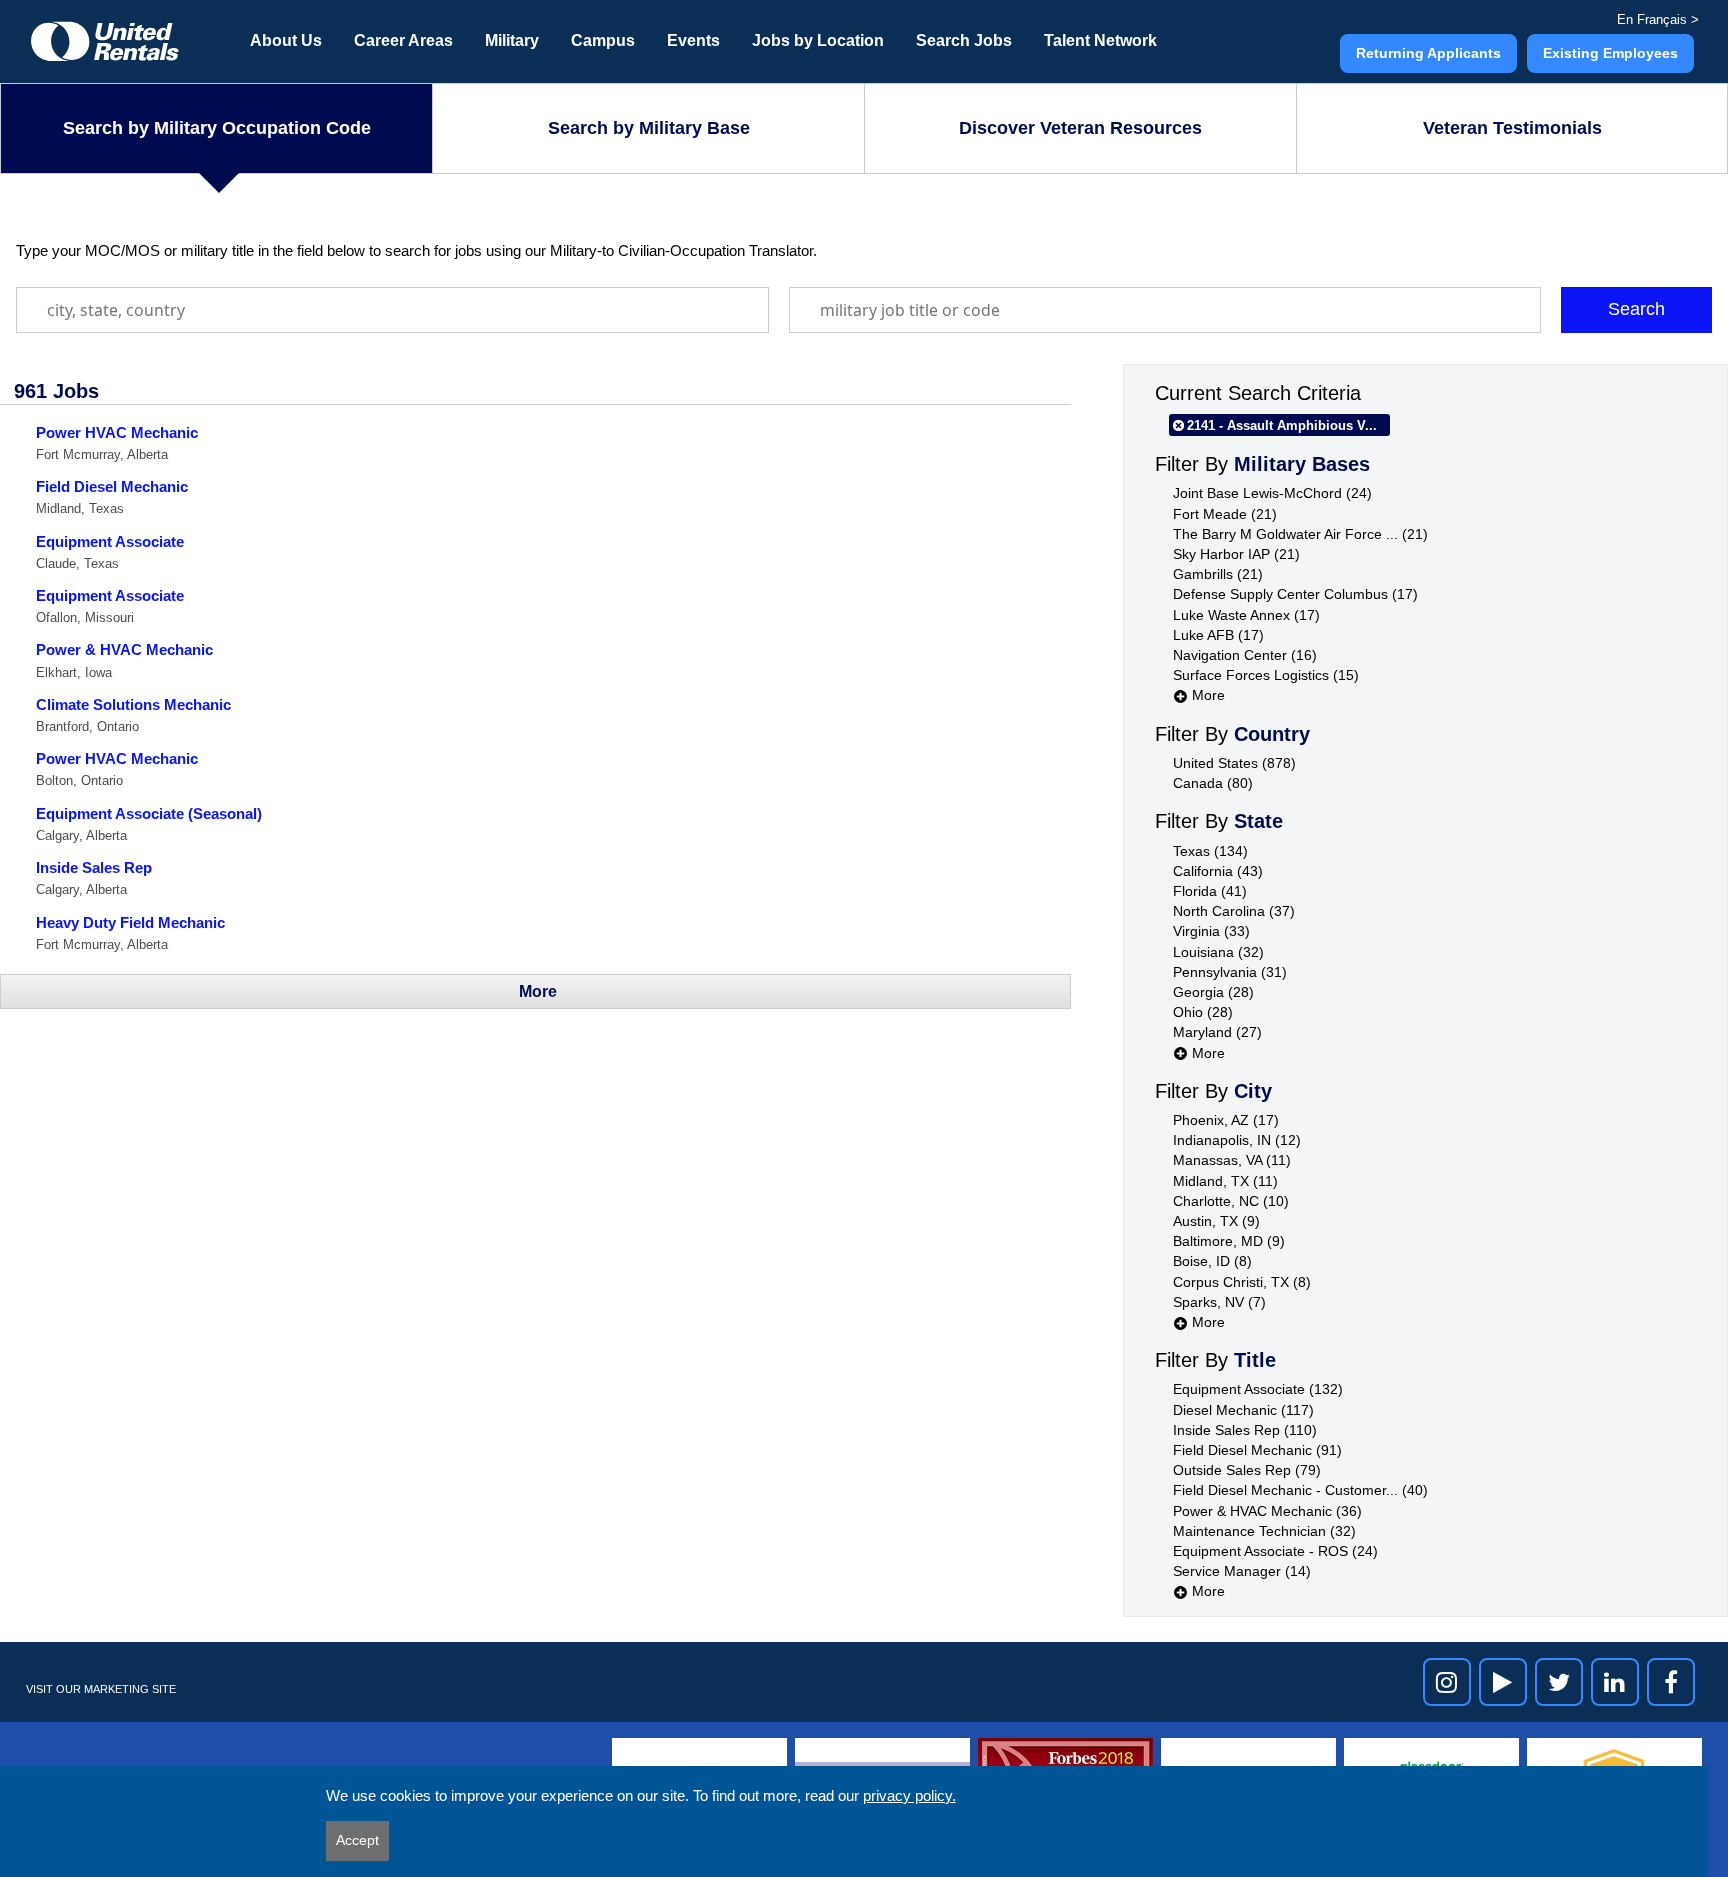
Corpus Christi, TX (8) (1242, 1282)
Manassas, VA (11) (1232, 1160)
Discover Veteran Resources (1080, 128)
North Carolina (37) (1234, 911)
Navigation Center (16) (1245, 655)
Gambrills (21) (1218, 574)
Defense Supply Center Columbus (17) (1295, 594)
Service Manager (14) (1242, 1571)
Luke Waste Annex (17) (1246, 615)
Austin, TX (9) (1216, 1221)
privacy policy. (909, 1795)
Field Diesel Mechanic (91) (1257, 1450)
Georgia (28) (1213, 992)
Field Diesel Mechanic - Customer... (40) (1300, 1490)
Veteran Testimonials (1512, 128)
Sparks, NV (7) (1219, 1302)
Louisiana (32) (1218, 952)
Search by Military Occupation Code (217, 128)
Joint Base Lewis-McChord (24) (1272, 493)
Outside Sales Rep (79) (1247, 1470)
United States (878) (1234, 763)
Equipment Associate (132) (1258, 1389)
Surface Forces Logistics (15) (1266, 675)
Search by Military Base (649, 128)
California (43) (1218, 871)
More (1206, 695)
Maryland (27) (1217, 1032)
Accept (357, 1840)
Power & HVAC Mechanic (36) (1267, 1511)
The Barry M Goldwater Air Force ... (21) (1300, 534)
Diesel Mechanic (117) (1243, 1410)
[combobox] (392, 310)
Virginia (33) (1211, 931)
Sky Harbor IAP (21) (1236, 554)
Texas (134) (1210, 851)
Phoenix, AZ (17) (1226, 1120)
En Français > (1658, 19)
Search (1636, 309)
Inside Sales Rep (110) (1245, 1430)
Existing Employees (1610, 53)
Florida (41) (1210, 891)
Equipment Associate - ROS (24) (1275, 1551)
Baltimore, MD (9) (1229, 1241)
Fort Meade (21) (1225, 514)
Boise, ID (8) (1212, 1261)
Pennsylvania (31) (1230, 972)
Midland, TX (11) (1225, 1181)
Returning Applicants (1428, 53)
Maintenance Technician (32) (1264, 1531)
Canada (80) (1213, 783)
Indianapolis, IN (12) (1237, 1140)
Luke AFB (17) (1218, 635)
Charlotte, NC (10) (1231, 1201)
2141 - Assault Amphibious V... (1282, 425)
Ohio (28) (1203, 1012)
